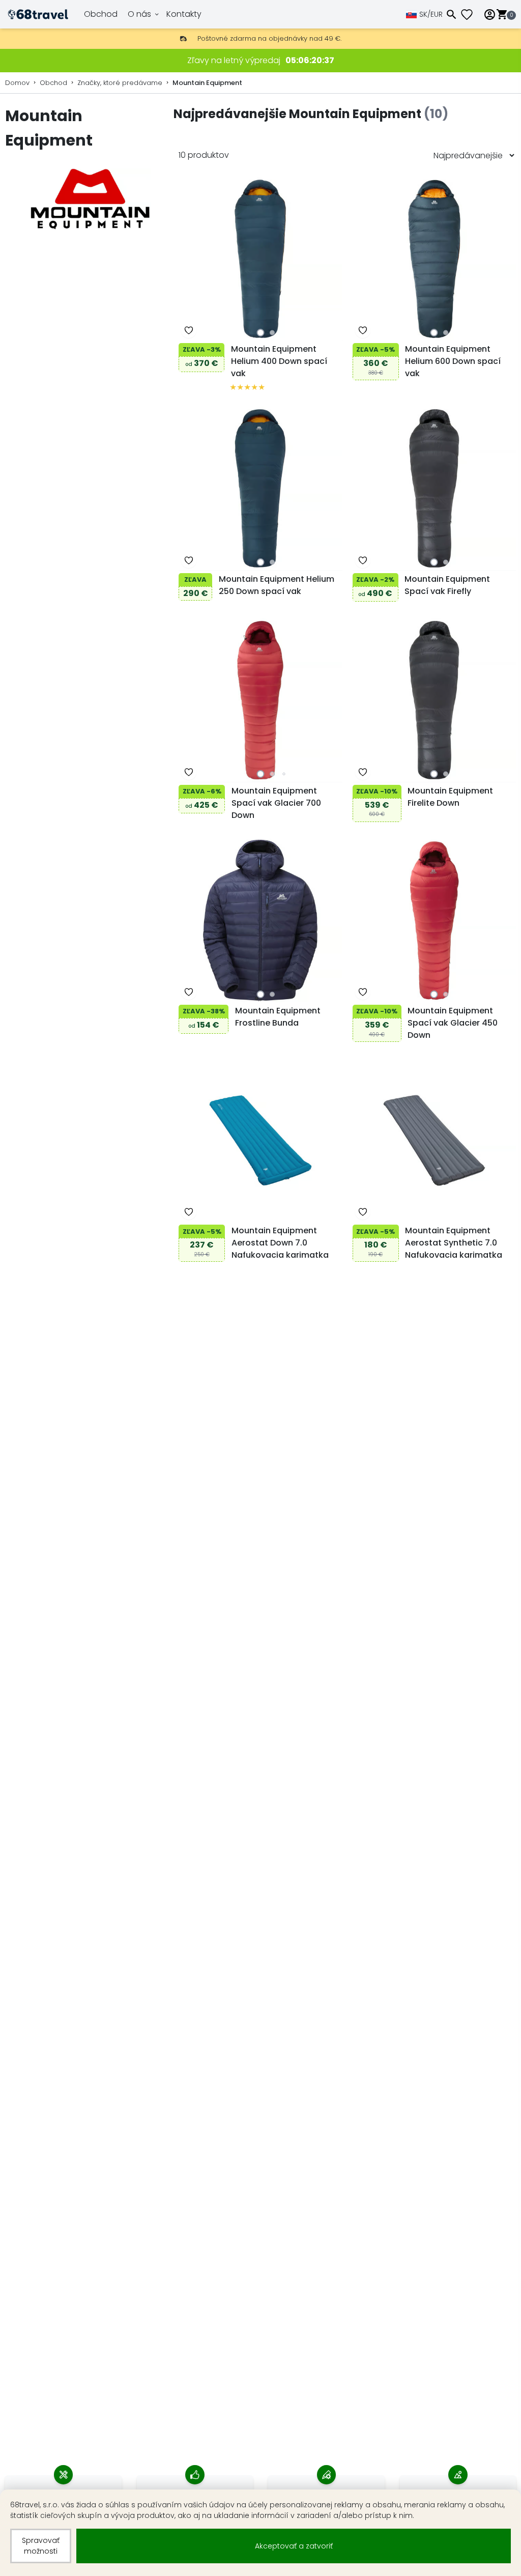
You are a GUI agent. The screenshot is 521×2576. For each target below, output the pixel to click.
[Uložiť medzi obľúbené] (189, 330)
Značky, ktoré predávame (120, 83)
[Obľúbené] (471, 15)
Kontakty (184, 14)
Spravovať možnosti (41, 2546)
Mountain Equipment (207, 83)
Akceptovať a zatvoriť (294, 2546)
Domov (17, 83)
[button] (260, 333)
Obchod (101, 14)
